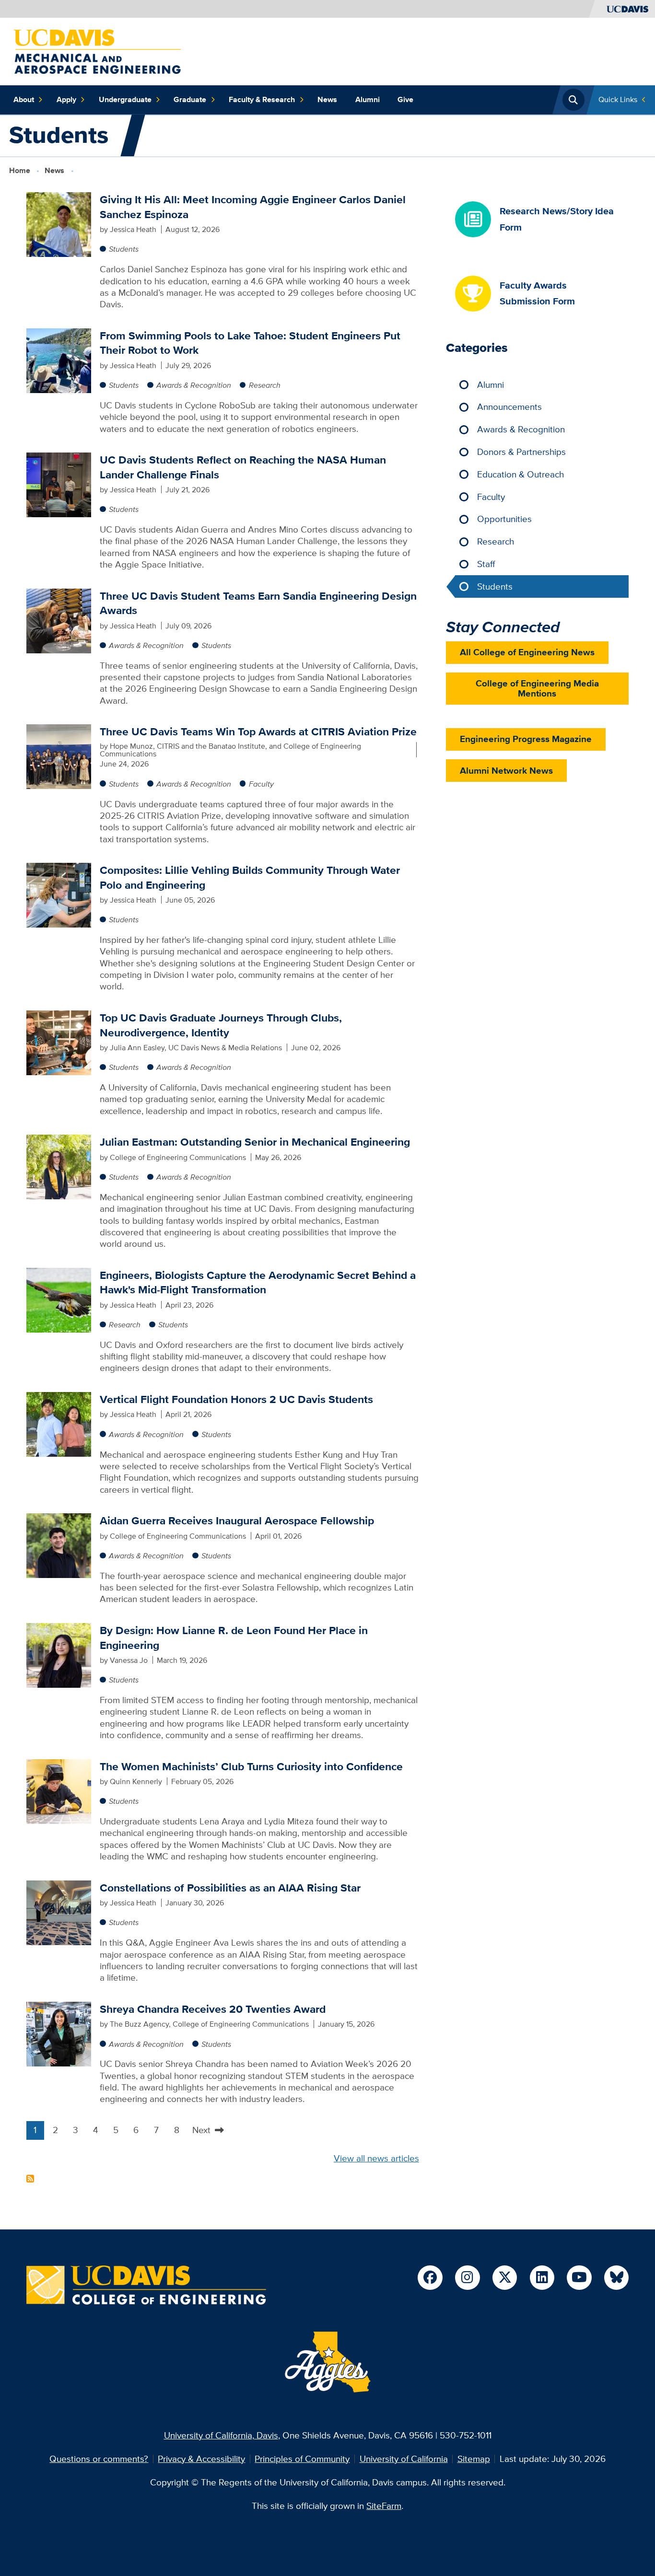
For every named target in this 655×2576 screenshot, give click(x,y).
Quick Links (618, 99)
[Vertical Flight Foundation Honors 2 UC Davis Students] (59, 1423)
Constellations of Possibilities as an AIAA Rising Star (230, 1888)
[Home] (97, 51)
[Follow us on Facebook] (430, 2278)
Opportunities (504, 519)
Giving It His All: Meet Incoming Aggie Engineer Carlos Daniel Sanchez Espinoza (253, 207)
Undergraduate (125, 99)
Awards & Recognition (194, 385)
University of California (404, 2459)
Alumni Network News (506, 771)
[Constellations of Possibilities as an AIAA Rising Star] (59, 1912)
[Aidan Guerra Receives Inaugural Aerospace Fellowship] (59, 1545)
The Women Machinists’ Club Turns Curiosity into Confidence (251, 1766)
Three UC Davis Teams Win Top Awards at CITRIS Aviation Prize (258, 731)
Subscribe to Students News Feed (30, 2179)
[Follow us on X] (505, 2278)
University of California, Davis (221, 2435)
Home (20, 170)
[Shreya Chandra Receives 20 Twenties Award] (59, 2033)
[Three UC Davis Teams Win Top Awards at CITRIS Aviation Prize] (59, 756)
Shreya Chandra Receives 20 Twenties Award (213, 2009)
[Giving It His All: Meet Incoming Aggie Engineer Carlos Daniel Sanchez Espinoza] (59, 224)
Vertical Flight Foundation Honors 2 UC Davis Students (236, 1399)
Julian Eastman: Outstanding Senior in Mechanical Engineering (255, 1142)
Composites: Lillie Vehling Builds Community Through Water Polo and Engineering (250, 877)
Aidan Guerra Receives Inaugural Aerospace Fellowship (237, 1520)
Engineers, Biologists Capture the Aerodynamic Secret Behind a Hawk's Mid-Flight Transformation (258, 1282)
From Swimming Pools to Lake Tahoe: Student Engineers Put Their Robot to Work (250, 343)
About (24, 99)
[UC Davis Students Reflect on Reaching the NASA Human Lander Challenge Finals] (59, 484)
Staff (486, 564)
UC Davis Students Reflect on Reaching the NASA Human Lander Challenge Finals (243, 467)
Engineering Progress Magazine (526, 739)
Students (124, 249)
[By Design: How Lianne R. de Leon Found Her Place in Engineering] (59, 1654)
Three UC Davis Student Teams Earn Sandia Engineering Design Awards (258, 603)
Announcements (509, 407)
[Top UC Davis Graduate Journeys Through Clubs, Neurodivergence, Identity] (59, 1042)
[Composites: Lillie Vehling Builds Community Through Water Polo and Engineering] (59, 894)
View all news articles (376, 2158)
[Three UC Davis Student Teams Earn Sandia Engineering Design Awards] (59, 620)
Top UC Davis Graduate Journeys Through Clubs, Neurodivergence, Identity (221, 1025)
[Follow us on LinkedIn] (542, 2278)
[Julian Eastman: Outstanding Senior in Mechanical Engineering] (59, 1166)
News (327, 99)
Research (265, 385)
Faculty (261, 784)
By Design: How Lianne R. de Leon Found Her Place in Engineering (234, 1637)
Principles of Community (302, 2459)
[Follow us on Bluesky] (616, 2278)
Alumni (368, 99)
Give (405, 99)
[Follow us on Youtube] (579, 2278)
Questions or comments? (99, 2459)
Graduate (190, 99)
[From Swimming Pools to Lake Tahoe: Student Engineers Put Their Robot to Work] (59, 360)
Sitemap (474, 2459)
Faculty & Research (262, 99)
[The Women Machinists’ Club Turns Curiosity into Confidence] (59, 1791)
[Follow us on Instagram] (467, 2278)
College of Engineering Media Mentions (537, 688)
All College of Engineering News (527, 652)
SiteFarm (384, 2506)
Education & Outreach (520, 474)
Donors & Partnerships (521, 452)
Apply (66, 99)
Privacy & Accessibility (201, 2459)
